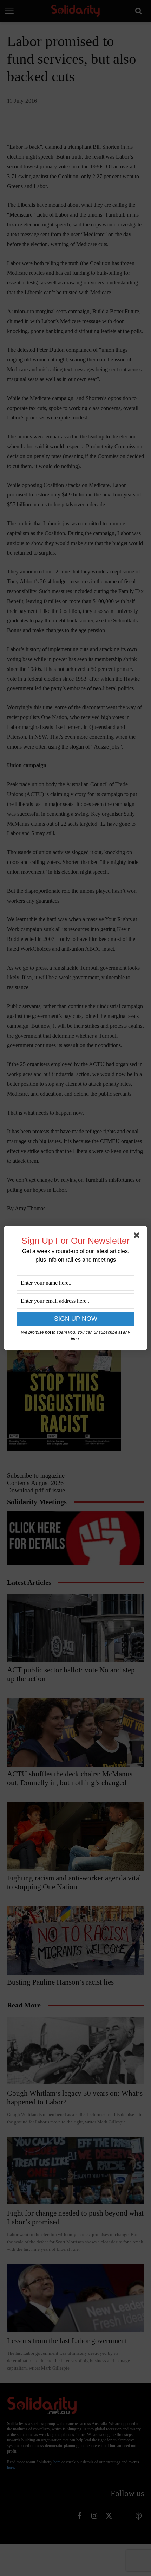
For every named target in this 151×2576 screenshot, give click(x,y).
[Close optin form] (138, 1237)
